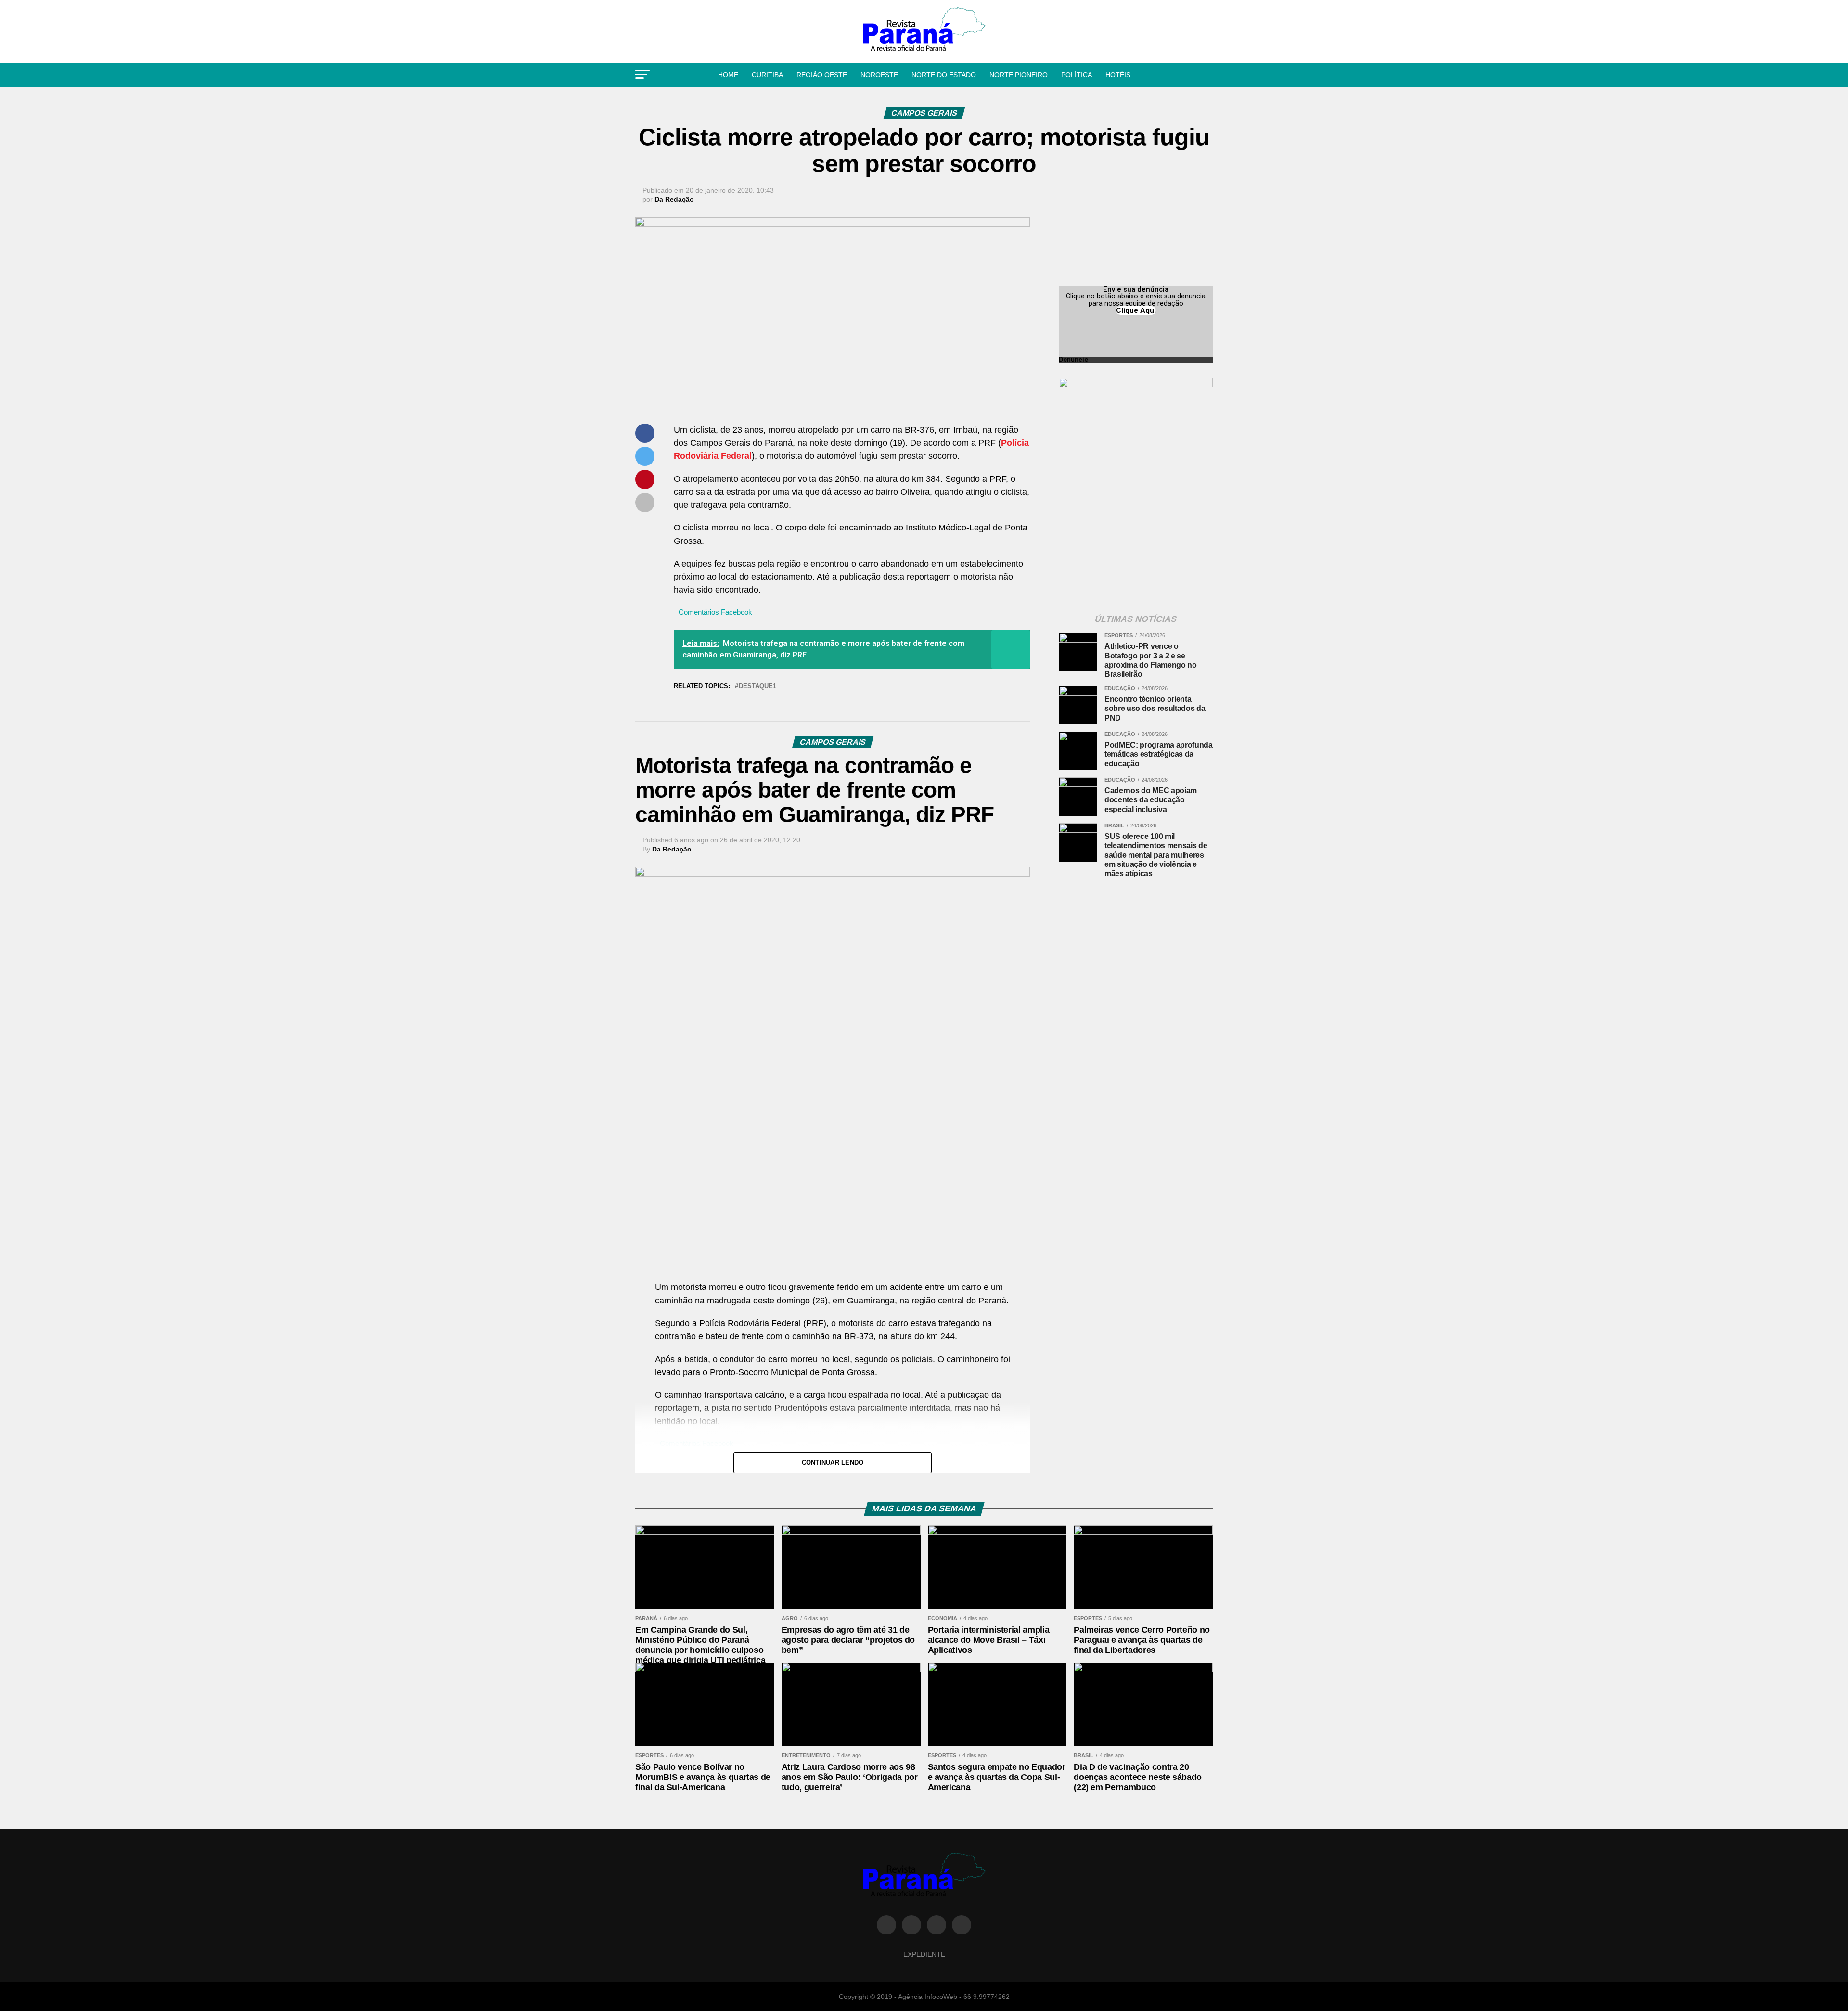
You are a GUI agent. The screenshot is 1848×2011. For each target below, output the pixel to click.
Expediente (924, 1954)
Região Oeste (822, 75)
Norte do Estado (944, 75)
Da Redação (674, 199)
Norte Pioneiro (1019, 75)
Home (728, 75)
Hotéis (1118, 75)
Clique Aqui (1136, 310)
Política (1077, 75)
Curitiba (767, 75)
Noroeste (879, 75)
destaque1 (757, 687)
